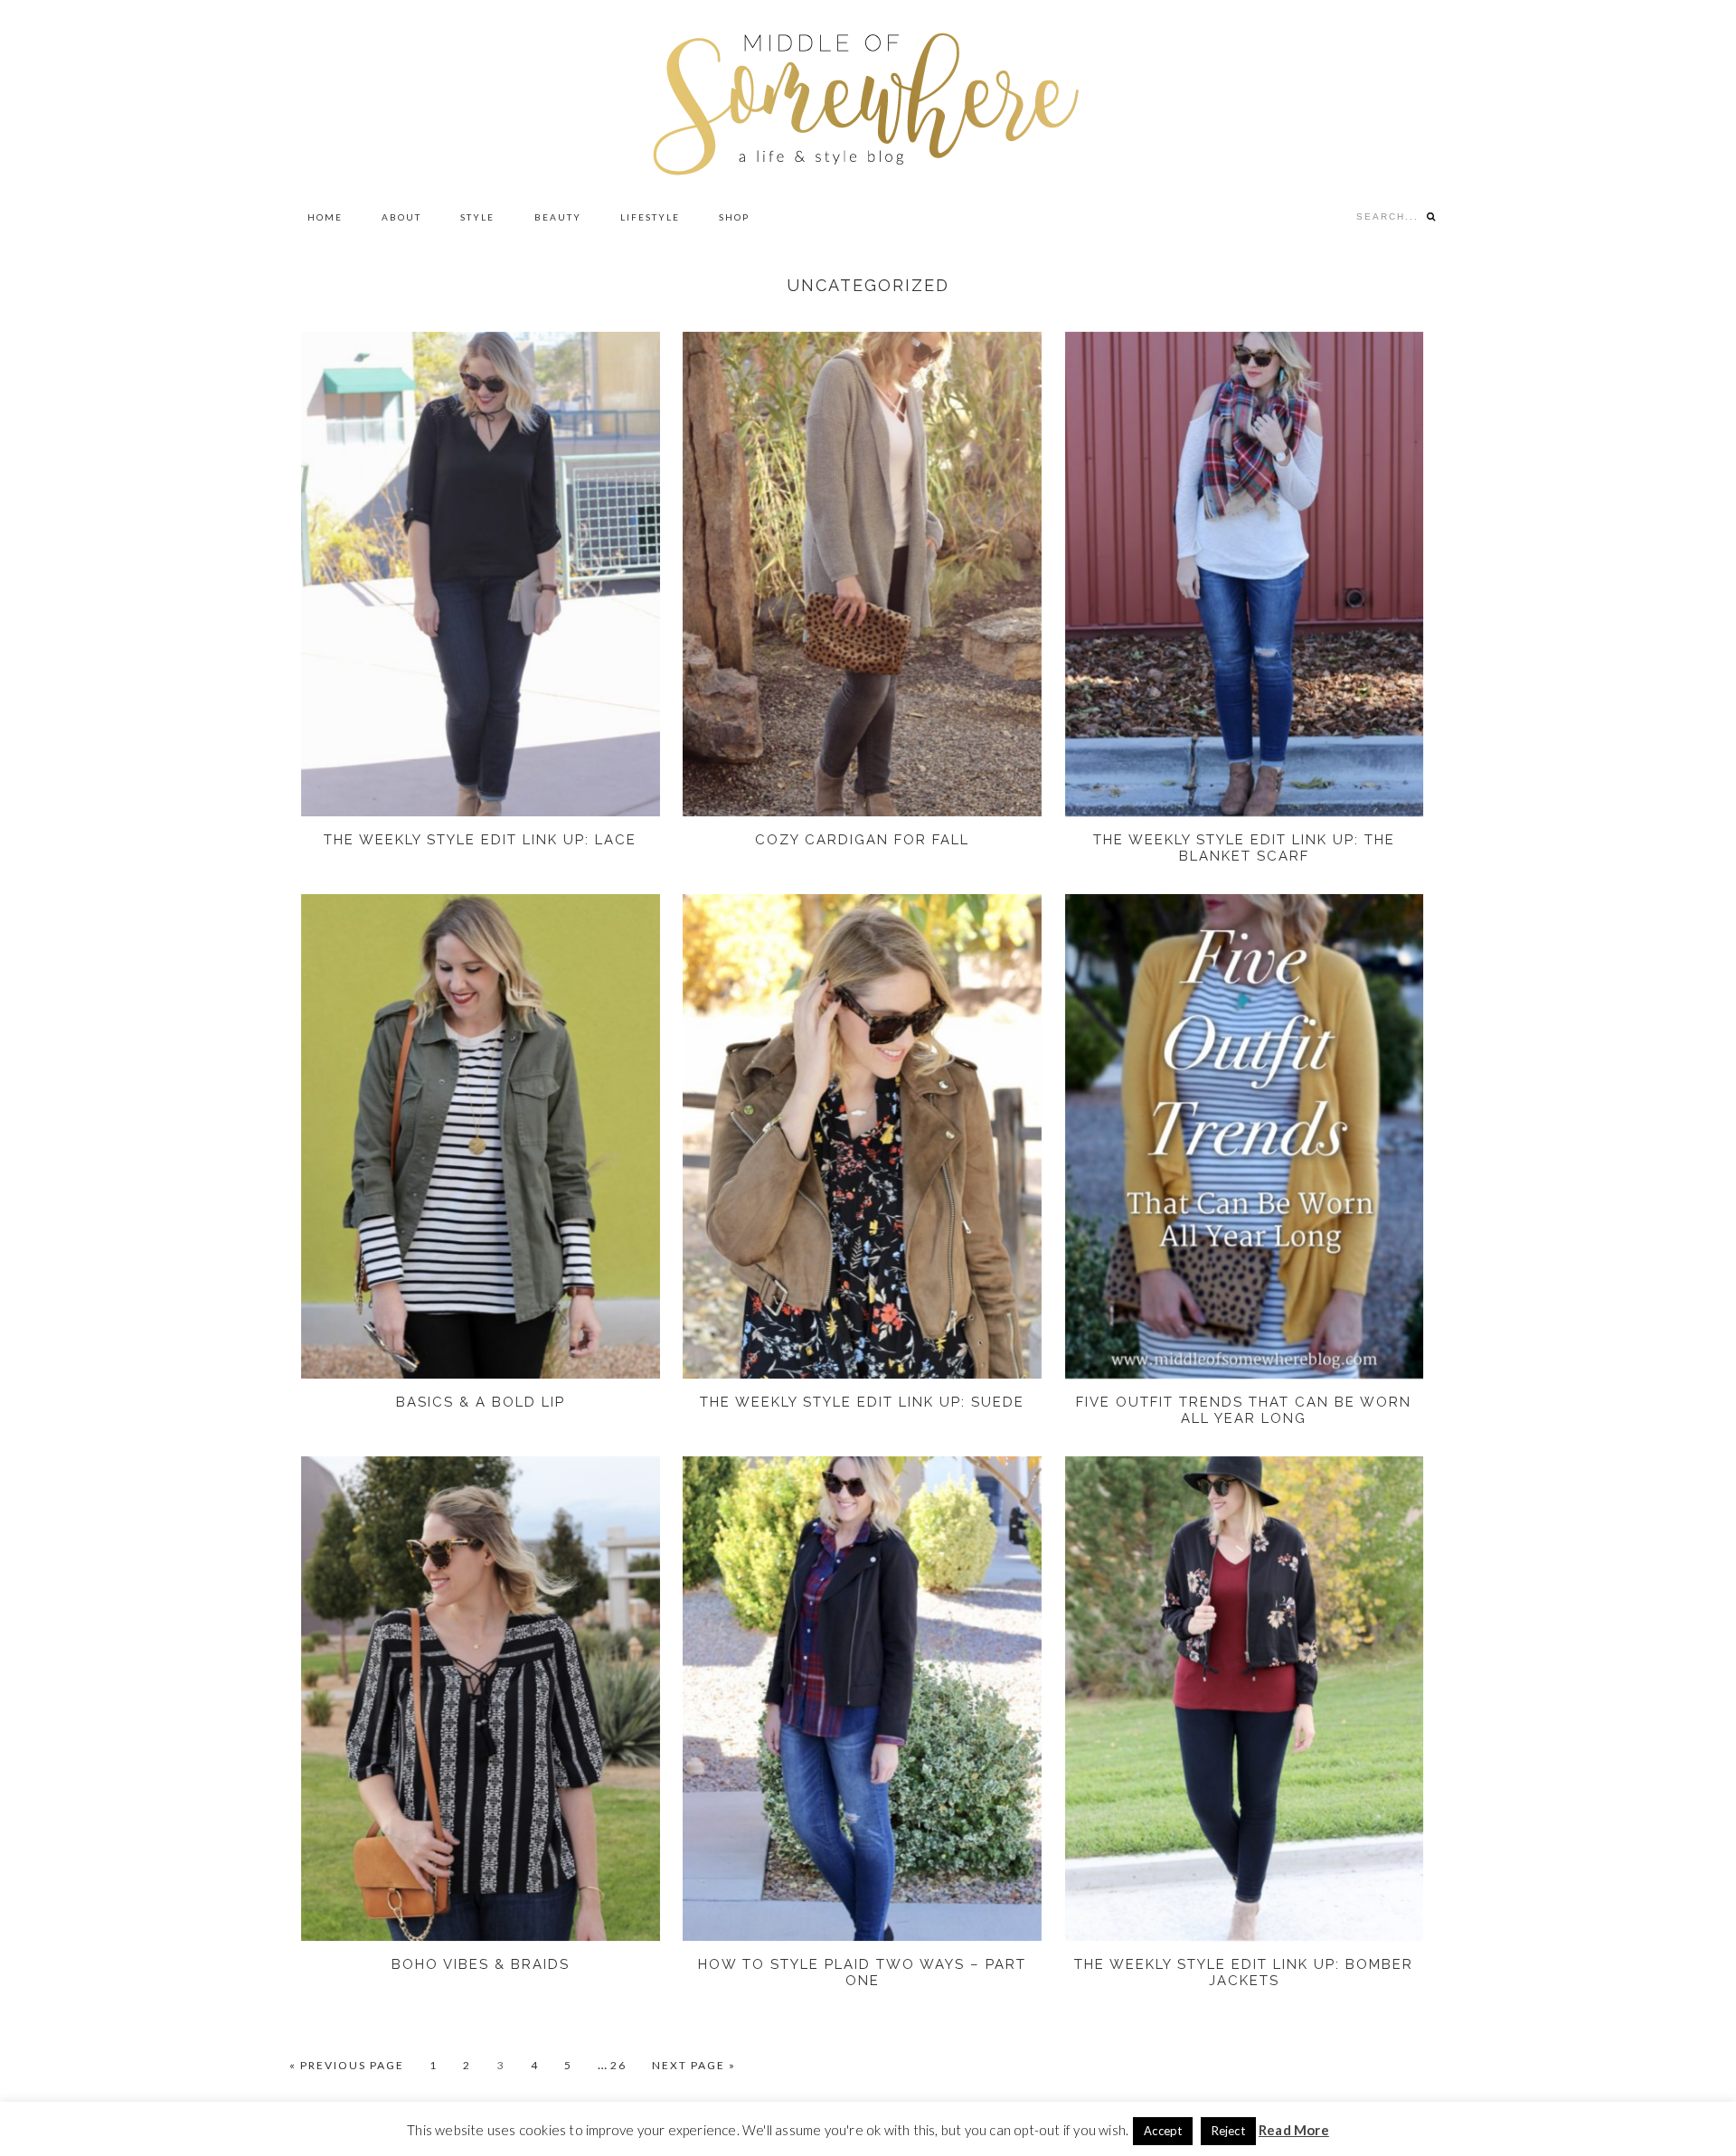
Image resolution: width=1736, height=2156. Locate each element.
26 (627, 2065)
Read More (1294, 2130)
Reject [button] (1228, 2131)
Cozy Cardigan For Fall (862, 840)
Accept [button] (1163, 2131)
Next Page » (694, 2066)
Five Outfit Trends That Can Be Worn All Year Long (1244, 1410)
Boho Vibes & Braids (481, 1964)
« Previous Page (347, 2066)
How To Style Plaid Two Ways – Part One (862, 1972)
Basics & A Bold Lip (481, 1402)
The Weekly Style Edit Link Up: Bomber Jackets (1244, 1972)
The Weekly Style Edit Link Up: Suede (862, 1402)
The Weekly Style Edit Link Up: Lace (480, 840)
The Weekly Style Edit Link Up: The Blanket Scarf (1244, 848)
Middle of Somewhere (868, 97)
